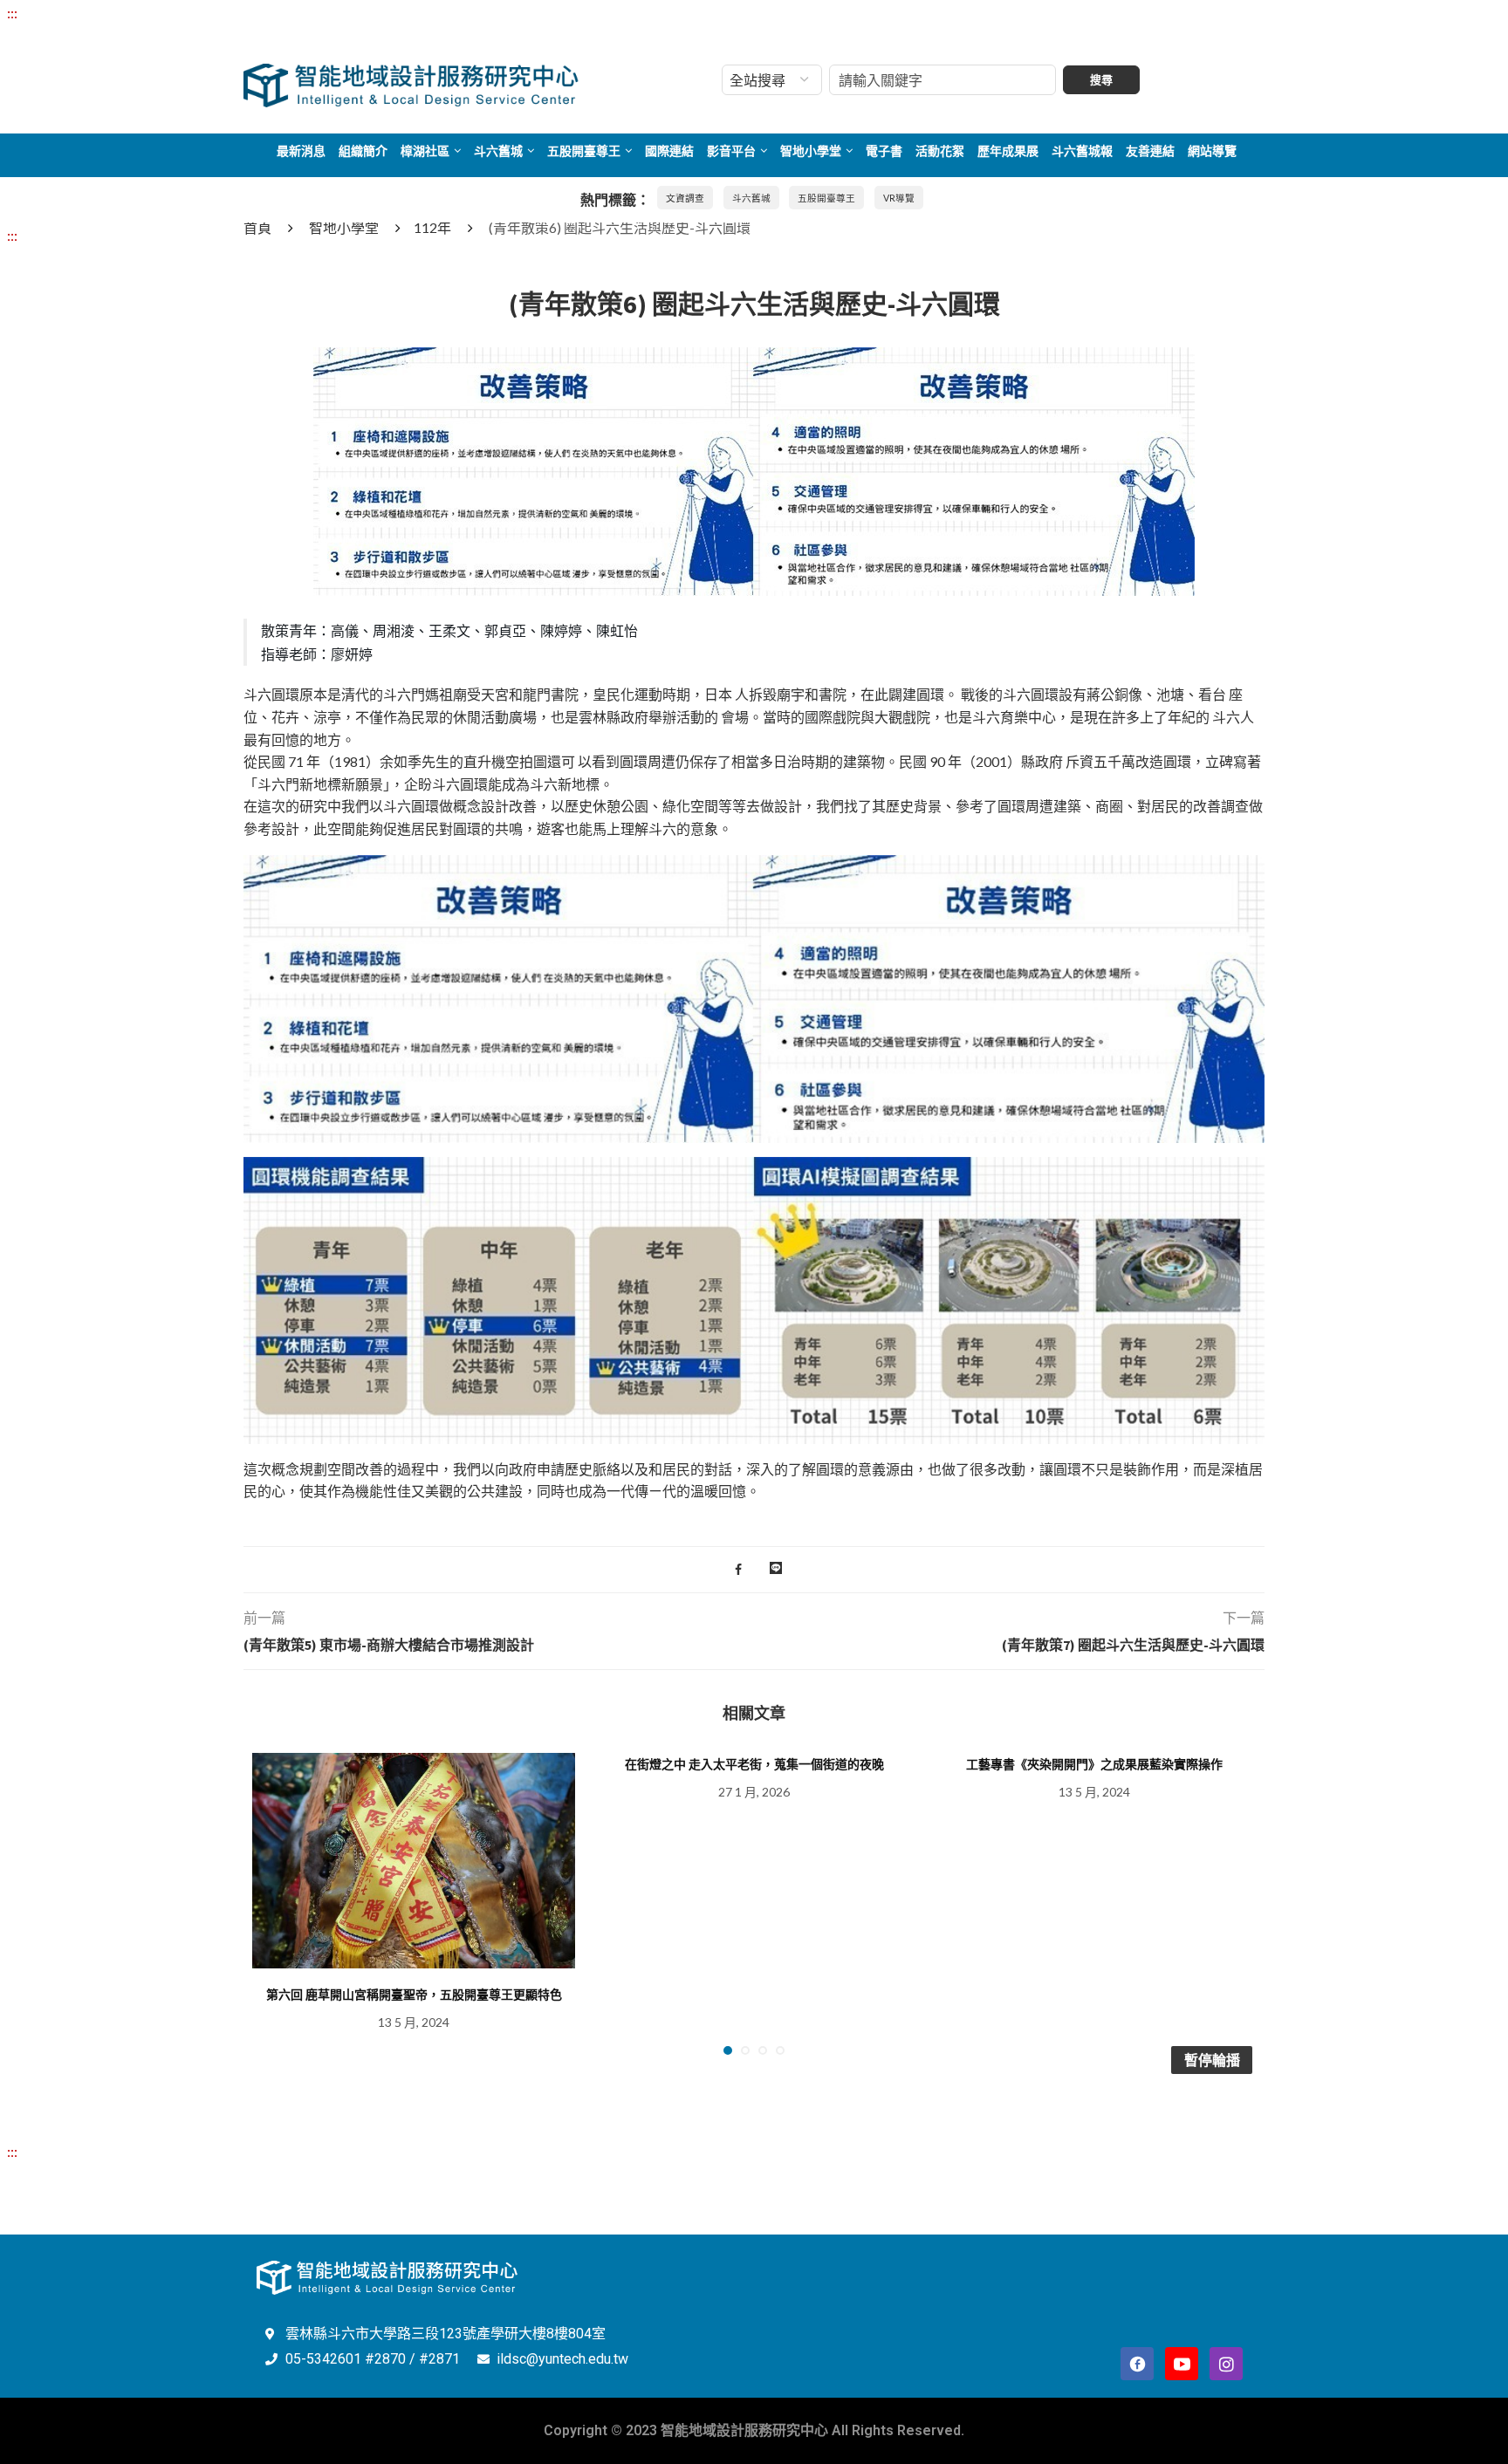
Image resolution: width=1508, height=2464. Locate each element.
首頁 (257, 227)
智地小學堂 (811, 151)
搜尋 (1101, 80)
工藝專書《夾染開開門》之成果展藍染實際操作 (1094, 1764)
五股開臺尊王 (584, 151)
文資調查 (685, 198)
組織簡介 (363, 151)
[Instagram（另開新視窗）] (1226, 2364)
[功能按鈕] (776, 1570)
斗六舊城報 (1082, 151)
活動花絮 (940, 151)
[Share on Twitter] (755, 1570)
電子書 (884, 151)
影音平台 (731, 151)
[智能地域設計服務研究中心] (411, 64)
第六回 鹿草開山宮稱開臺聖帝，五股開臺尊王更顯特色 (414, 1995)
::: (12, 13)
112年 (432, 227)
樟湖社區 (425, 151)
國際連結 (669, 151)
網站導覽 (1212, 151)
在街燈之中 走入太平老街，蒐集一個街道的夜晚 (754, 1764)
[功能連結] (754, 358)
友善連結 (1150, 151)
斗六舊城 (498, 151)
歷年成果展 (1008, 151)
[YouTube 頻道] (1182, 2364)
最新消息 (301, 151)
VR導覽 (899, 198)
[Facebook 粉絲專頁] (1137, 2364)
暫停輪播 (1212, 2060)
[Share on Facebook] (738, 1570)
